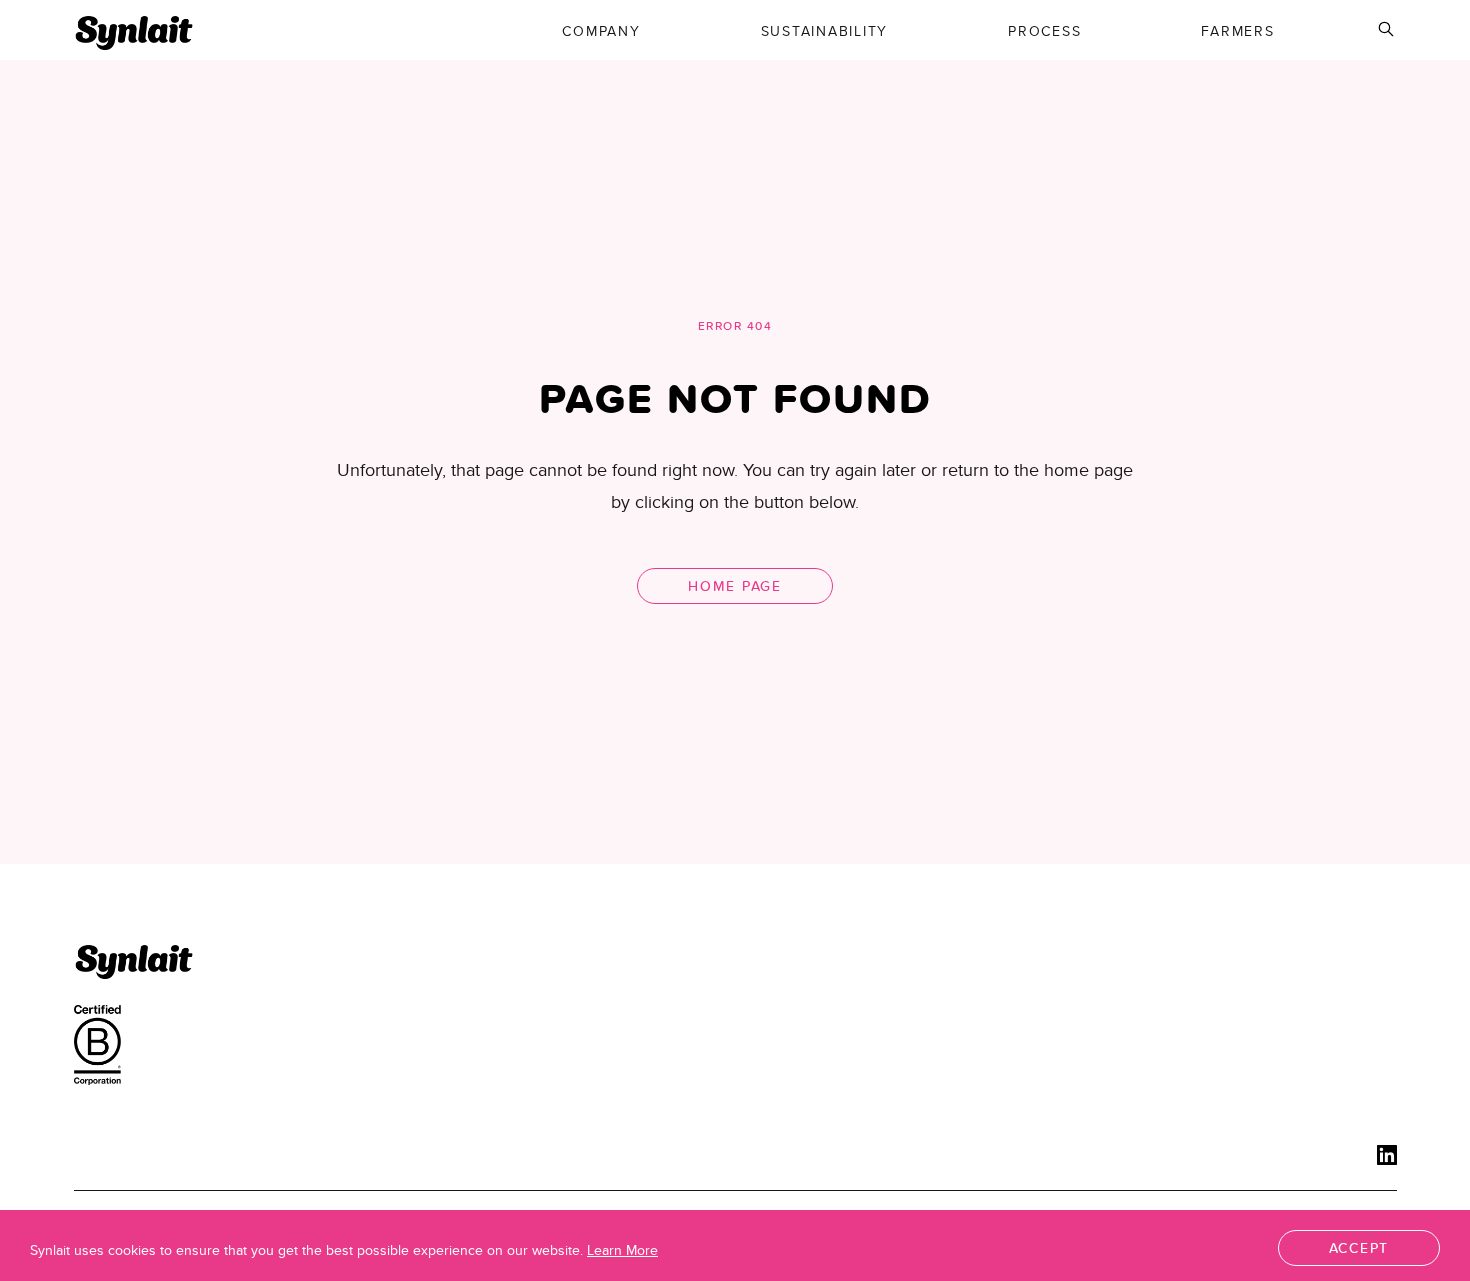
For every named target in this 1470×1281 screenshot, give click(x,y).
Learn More (622, 1250)
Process (1044, 31)
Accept (1359, 1248)
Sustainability (825, 31)
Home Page (735, 586)
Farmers (1237, 31)
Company (601, 31)
